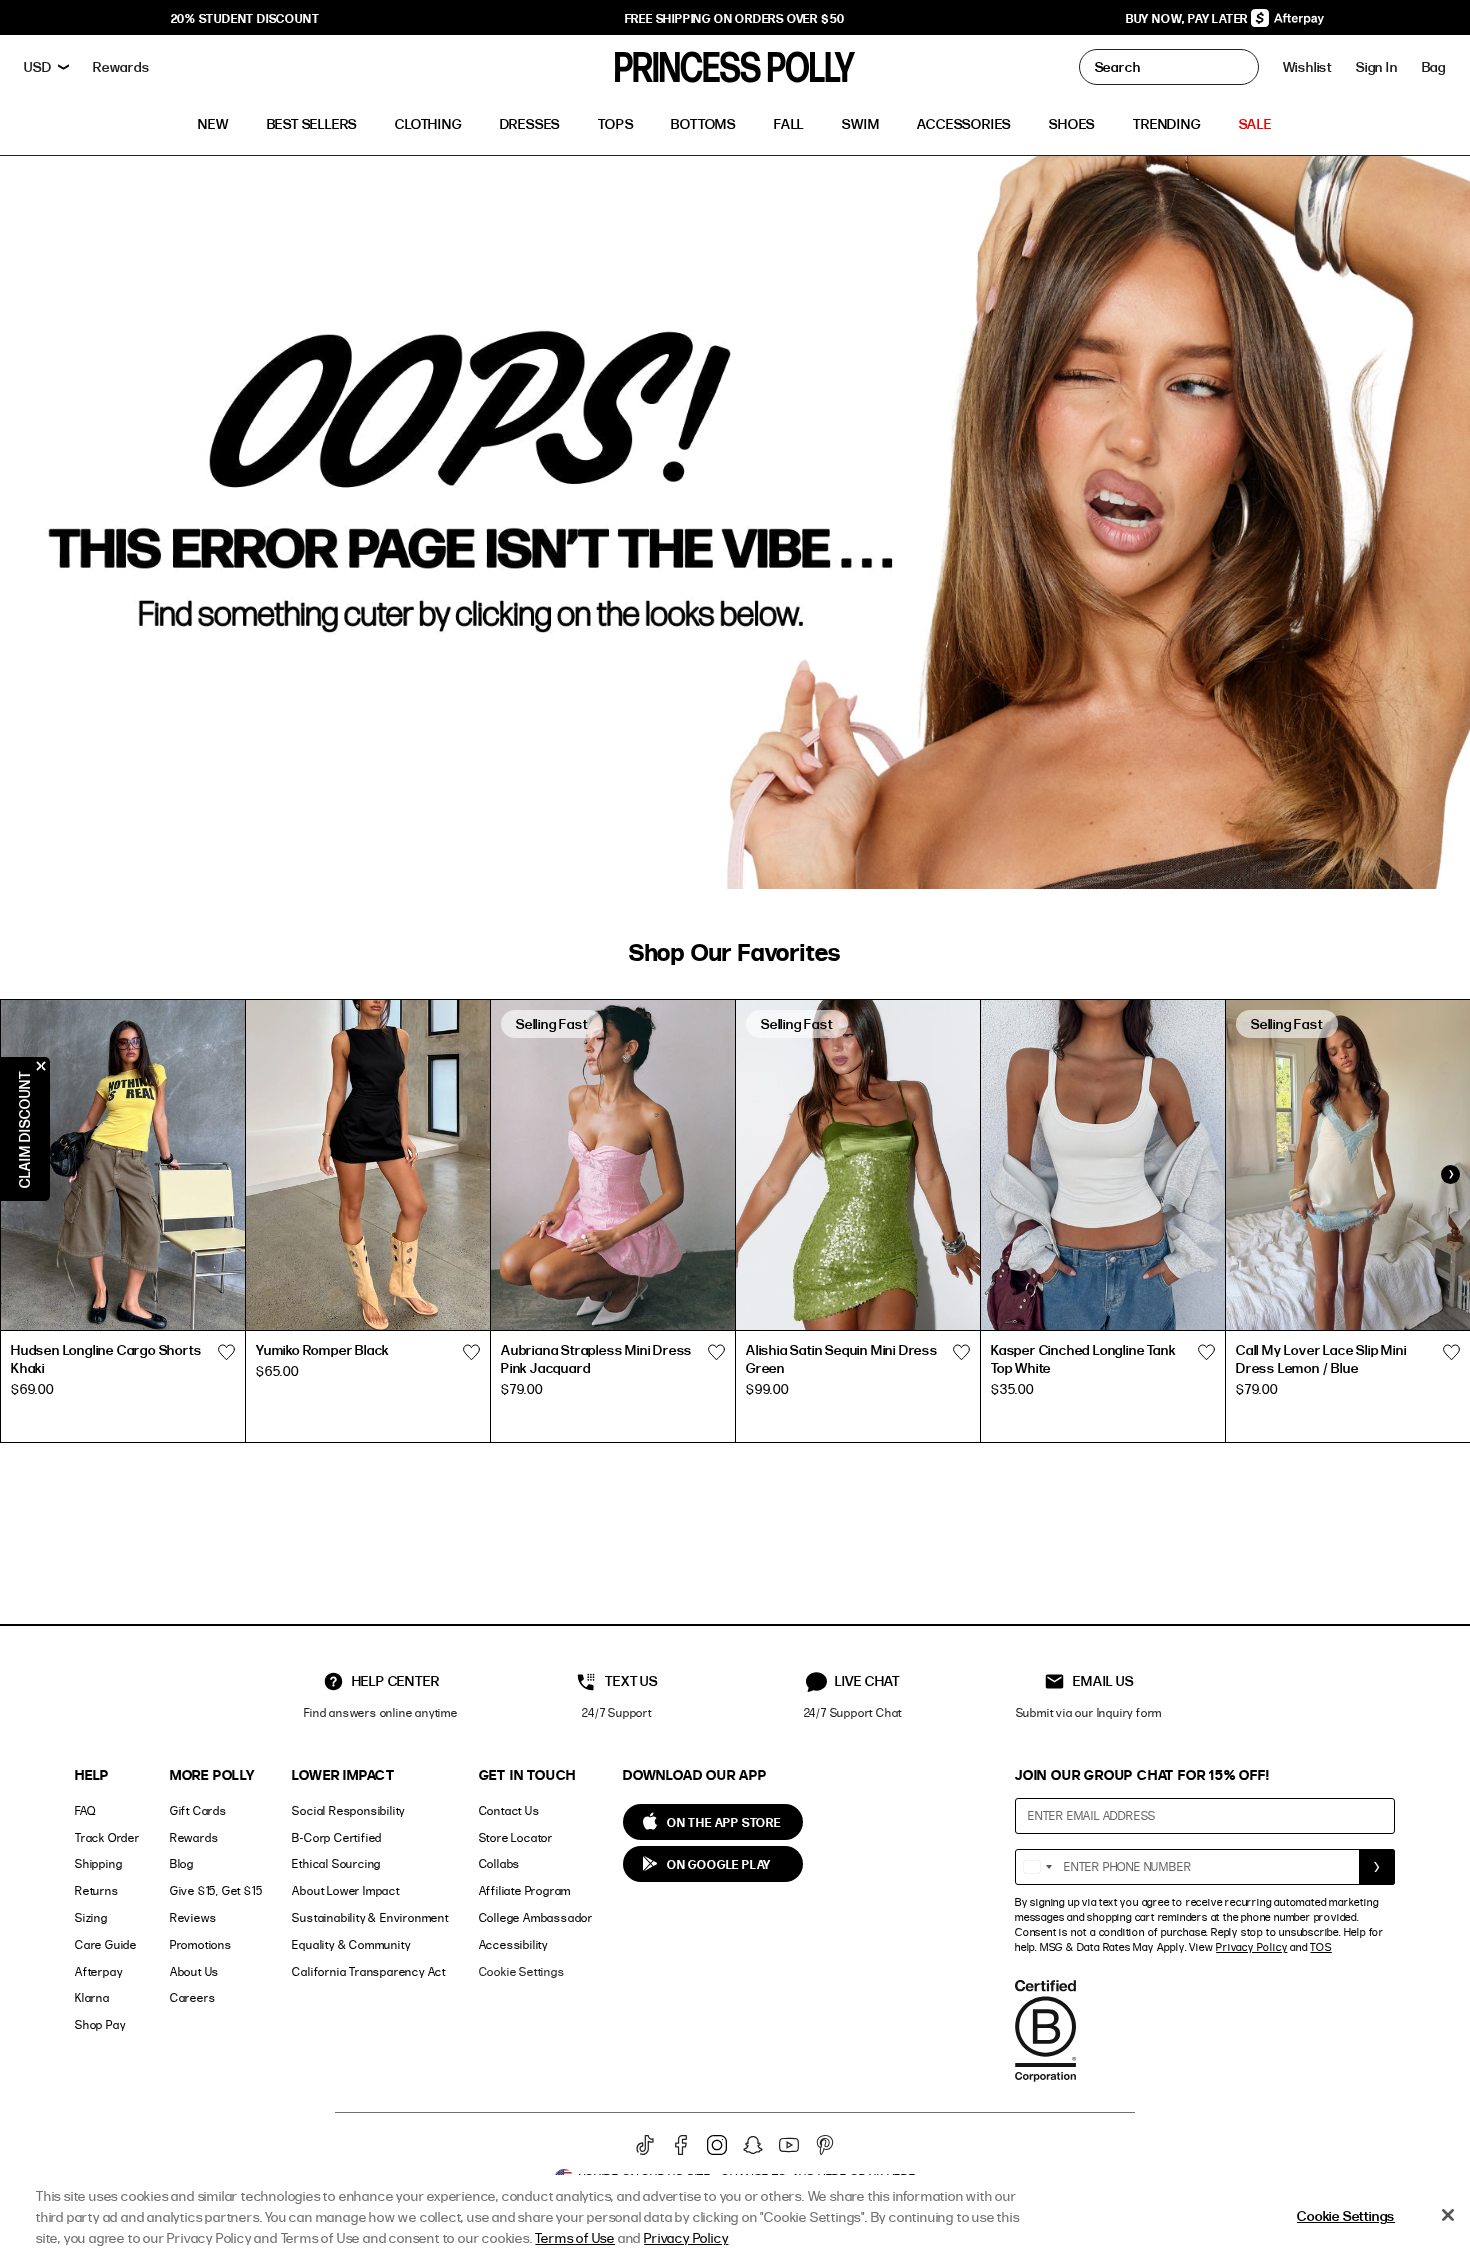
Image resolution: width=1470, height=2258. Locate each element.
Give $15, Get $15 (216, 1890)
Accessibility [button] (513, 1944)
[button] (1434, 67)
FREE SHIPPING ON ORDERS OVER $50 (735, 18)
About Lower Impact (345, 1890)
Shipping (98, 1863)
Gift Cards (198, 1810)
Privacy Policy (1251, 1947)
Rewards (194, 1837)
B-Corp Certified (337, 1837)
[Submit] (1377, 1867)
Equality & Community (351, 1944)
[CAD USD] (46, 67)
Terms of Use (575, 2237)
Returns (97, 1890)
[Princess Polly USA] (735, 67)
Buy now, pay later (1188, 18)
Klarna (92, 1997)
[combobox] (1037, 1867)
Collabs (500, 1863)
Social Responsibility (348, 1810)
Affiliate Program (525, 1890)
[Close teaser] (41, 1066)
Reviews (193, 1917)
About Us (194, 1971)
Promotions (201, 1944)
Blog (182, 1863)
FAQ (85, 1810)
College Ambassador (536, 1917)
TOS (1320, 1947)
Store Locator (516, 1837)
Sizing (91, 1917)
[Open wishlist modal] (226, 1353)
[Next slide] (1450, 1175)
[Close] (1448, 2215)
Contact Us (509, 1810)
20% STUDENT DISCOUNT (245, 18)
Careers (193, 1997)
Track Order (107, 1837)
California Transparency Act (369, 1971)
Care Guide (106, 1944)
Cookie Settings (522, 1971)
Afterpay (98, 1971)
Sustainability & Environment (370, 1917)
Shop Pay (100, 2024)
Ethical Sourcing (336, 1863)
